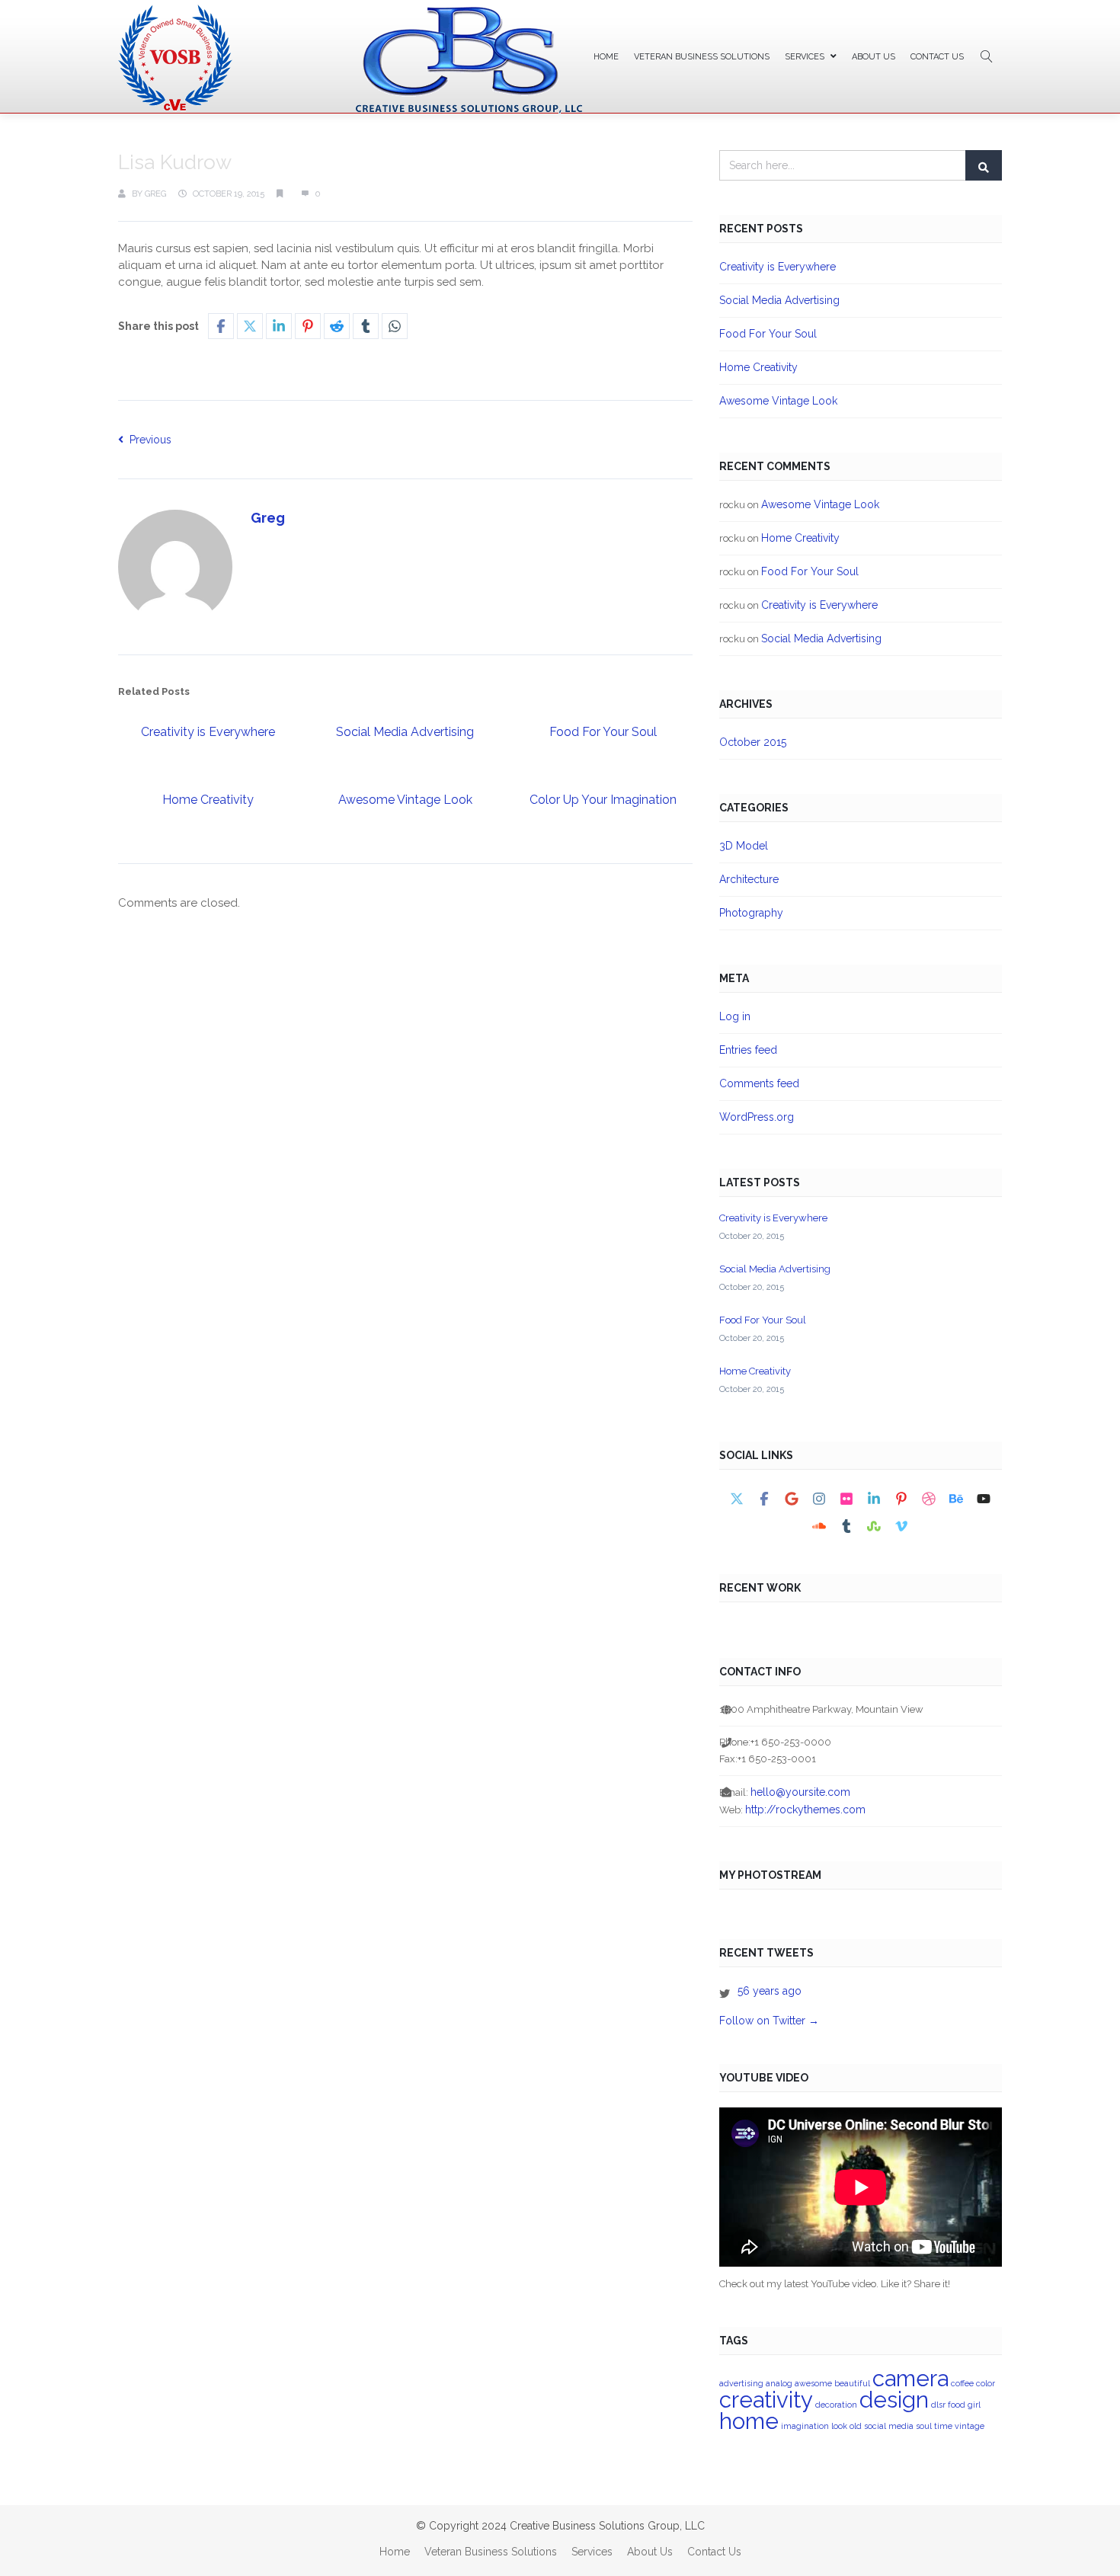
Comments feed (759, 1083)
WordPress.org (757, 1117)
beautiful (852, 2383)
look (839, 2426)
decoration (836, 2405)
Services (805, 57)
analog (779, 2383)
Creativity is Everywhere (208, 732)
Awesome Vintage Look (405, 800)
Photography (751, 913)
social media (889, 2426)
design (894, 2400)
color (986, 2383)
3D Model (744, 846)
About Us (874, 57)
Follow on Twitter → (769, 2021)
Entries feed (748, 1050)
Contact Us (937, 57)
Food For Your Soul (603, 732)
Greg (155, 194)
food (957, 2405)
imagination (805, 2426)
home (749, 2421)
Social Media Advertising (405, 732)
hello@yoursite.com (800, 1792)
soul (924, 2426)
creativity (766, 2400)
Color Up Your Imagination (603, 800)
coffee (962, 2383)
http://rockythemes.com (805, 1810)
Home (606, 57)
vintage (970, 2426)
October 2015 (753, 742)
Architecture (749, 879)
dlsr (938, 2405)
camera (910, 2378)
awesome (813, 2383)
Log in (735, 1016)
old (856, 2426)
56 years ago (770, 1991)
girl (974, 2405)
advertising (741, 2383)
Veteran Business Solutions (702, 57)
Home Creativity (208, 800)
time (943, 2426)
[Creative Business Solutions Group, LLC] (350, 59)
